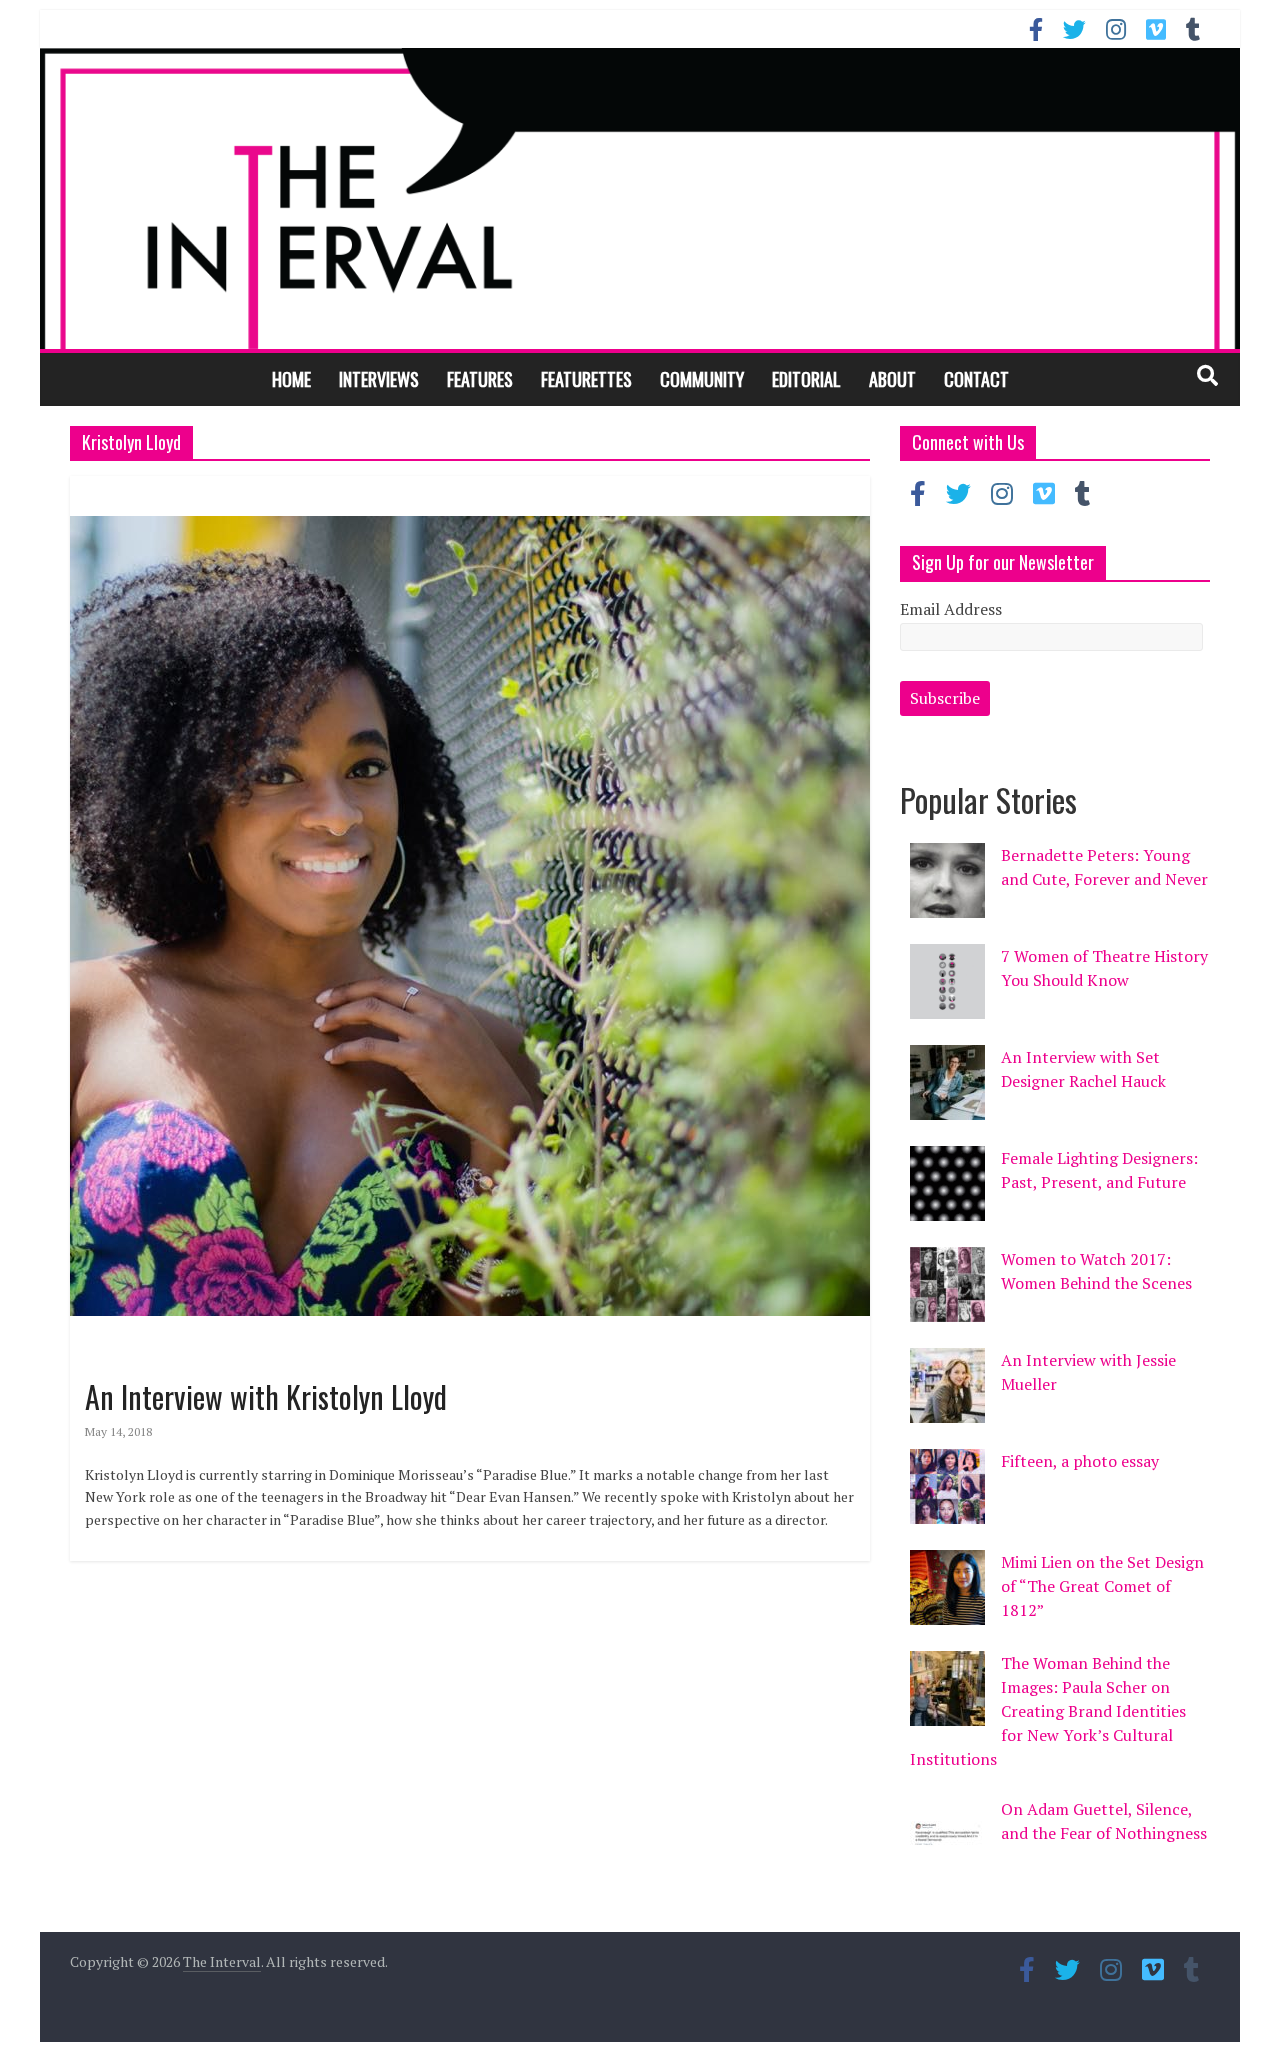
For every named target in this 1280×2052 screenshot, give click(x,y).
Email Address (951, 609)
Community (702, 379)
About (892, 379)
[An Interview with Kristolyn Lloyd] (470, 488)
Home (291, 379)
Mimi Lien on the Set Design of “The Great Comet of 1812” (1102, 1586)
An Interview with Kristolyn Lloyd (266, 1396)
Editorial (806, 379)
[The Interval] (640, 198)
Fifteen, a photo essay (1080, 1461)
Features (480, 379)
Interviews (379, 379)
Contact (976, 379)
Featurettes (586, 379)
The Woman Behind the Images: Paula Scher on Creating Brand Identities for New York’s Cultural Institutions (1048, 1711)
